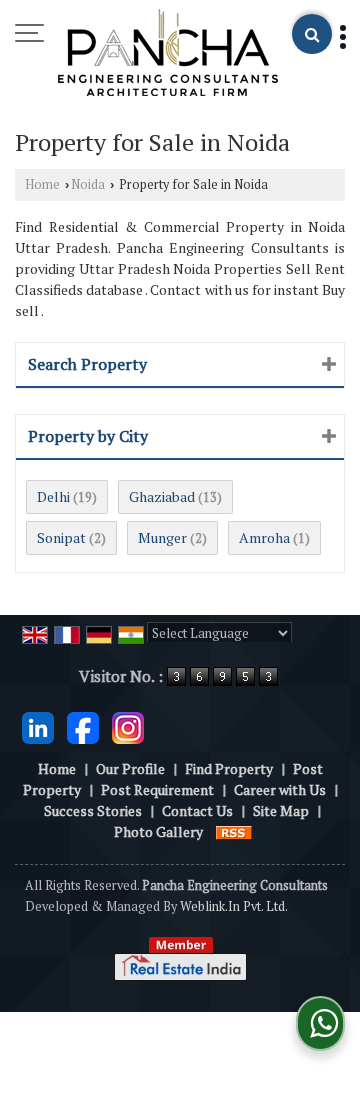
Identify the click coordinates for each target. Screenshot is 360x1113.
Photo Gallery (158, 831)
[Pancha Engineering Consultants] (168, 54)
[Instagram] (128, 725)
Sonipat (61, 537)
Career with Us (280, 789)
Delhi (53, 496)
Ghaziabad (162, 496)
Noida (88, 184)
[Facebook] (83, 725)
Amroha (264, 537)
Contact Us (197, 810)
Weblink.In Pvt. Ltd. (234, 906)
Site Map (281, 810)
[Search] (312, 34)
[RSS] (234, 831)
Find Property (229, 768)
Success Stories (93, 810)
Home (42, 184)
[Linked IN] (38, 725)
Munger (162, 537)
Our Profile (130, 768)
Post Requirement (157, 789)
